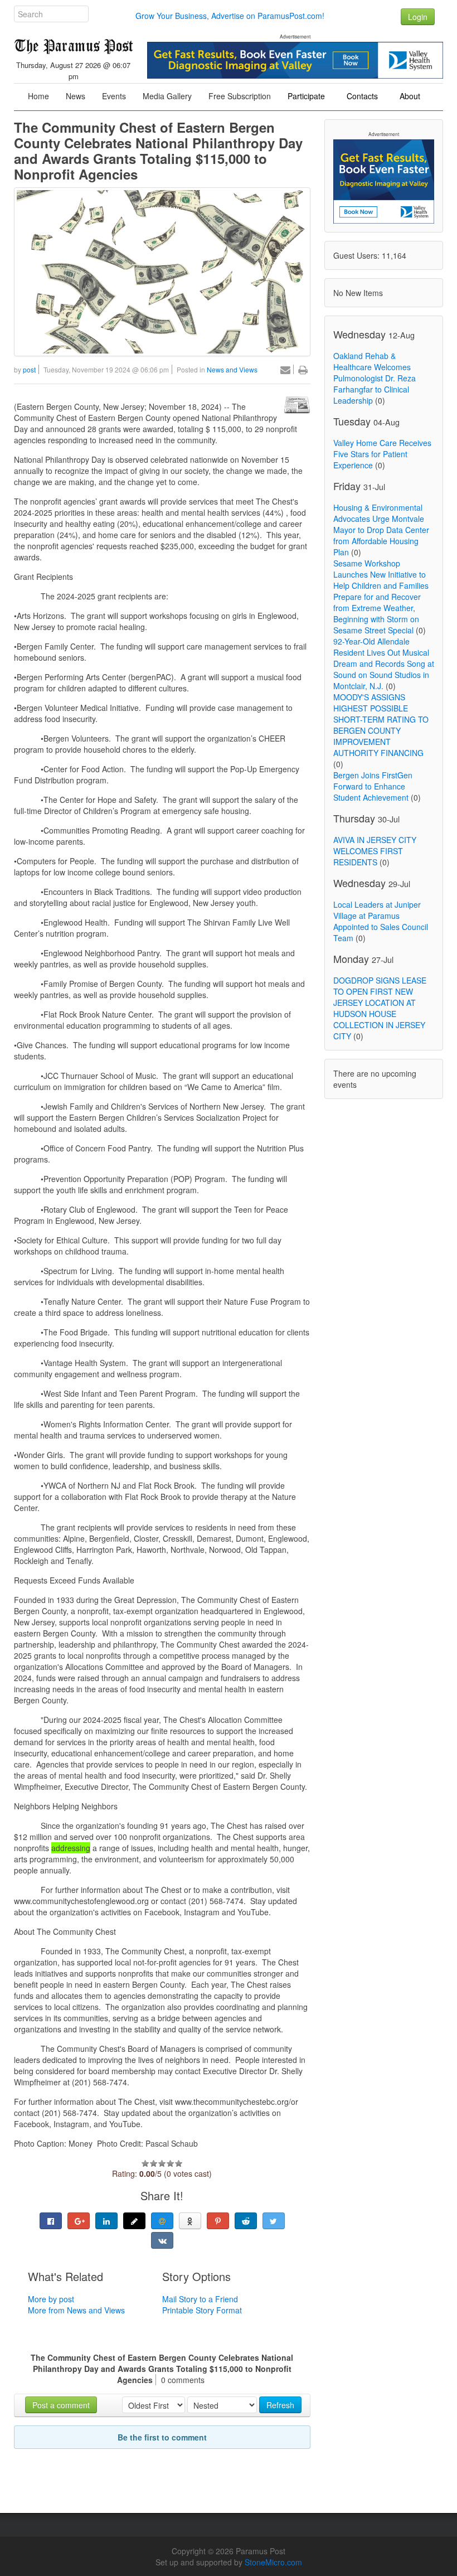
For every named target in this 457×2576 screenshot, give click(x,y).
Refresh (280, 2405)
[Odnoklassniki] (190, 2221)
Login (418, 17)
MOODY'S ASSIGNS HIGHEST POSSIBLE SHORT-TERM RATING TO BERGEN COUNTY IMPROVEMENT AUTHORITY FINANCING (381, 725)
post (29, 369)
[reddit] (246, 2221)
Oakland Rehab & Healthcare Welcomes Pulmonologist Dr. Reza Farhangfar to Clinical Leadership (375, 378)
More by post (51, 2299)
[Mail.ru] (162, 2221)
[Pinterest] (218, 2221)
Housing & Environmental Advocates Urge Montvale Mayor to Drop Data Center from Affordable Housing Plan (381, 530)
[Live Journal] (134, 2221)
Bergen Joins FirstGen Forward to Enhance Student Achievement (373, 786)
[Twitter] (274, 2221)
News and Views (232, 369)
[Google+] (79, 2221)
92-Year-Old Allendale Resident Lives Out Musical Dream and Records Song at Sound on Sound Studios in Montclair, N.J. (384, 664)
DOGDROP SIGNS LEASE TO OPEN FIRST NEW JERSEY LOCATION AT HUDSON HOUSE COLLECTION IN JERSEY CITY (380, 1008)
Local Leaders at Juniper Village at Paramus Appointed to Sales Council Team (381, 921)
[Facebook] (51, 2221)
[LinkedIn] (106, 2221)
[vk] (162, 2240)
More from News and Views (76, 2310)
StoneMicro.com (273, 2562)
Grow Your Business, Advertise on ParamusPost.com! (230, 16)
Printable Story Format (202, 2310)
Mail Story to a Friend (200, 2299)
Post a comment (61, 2405)
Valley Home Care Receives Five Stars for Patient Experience (382, 454)
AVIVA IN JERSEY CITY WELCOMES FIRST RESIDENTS (375, 851)
